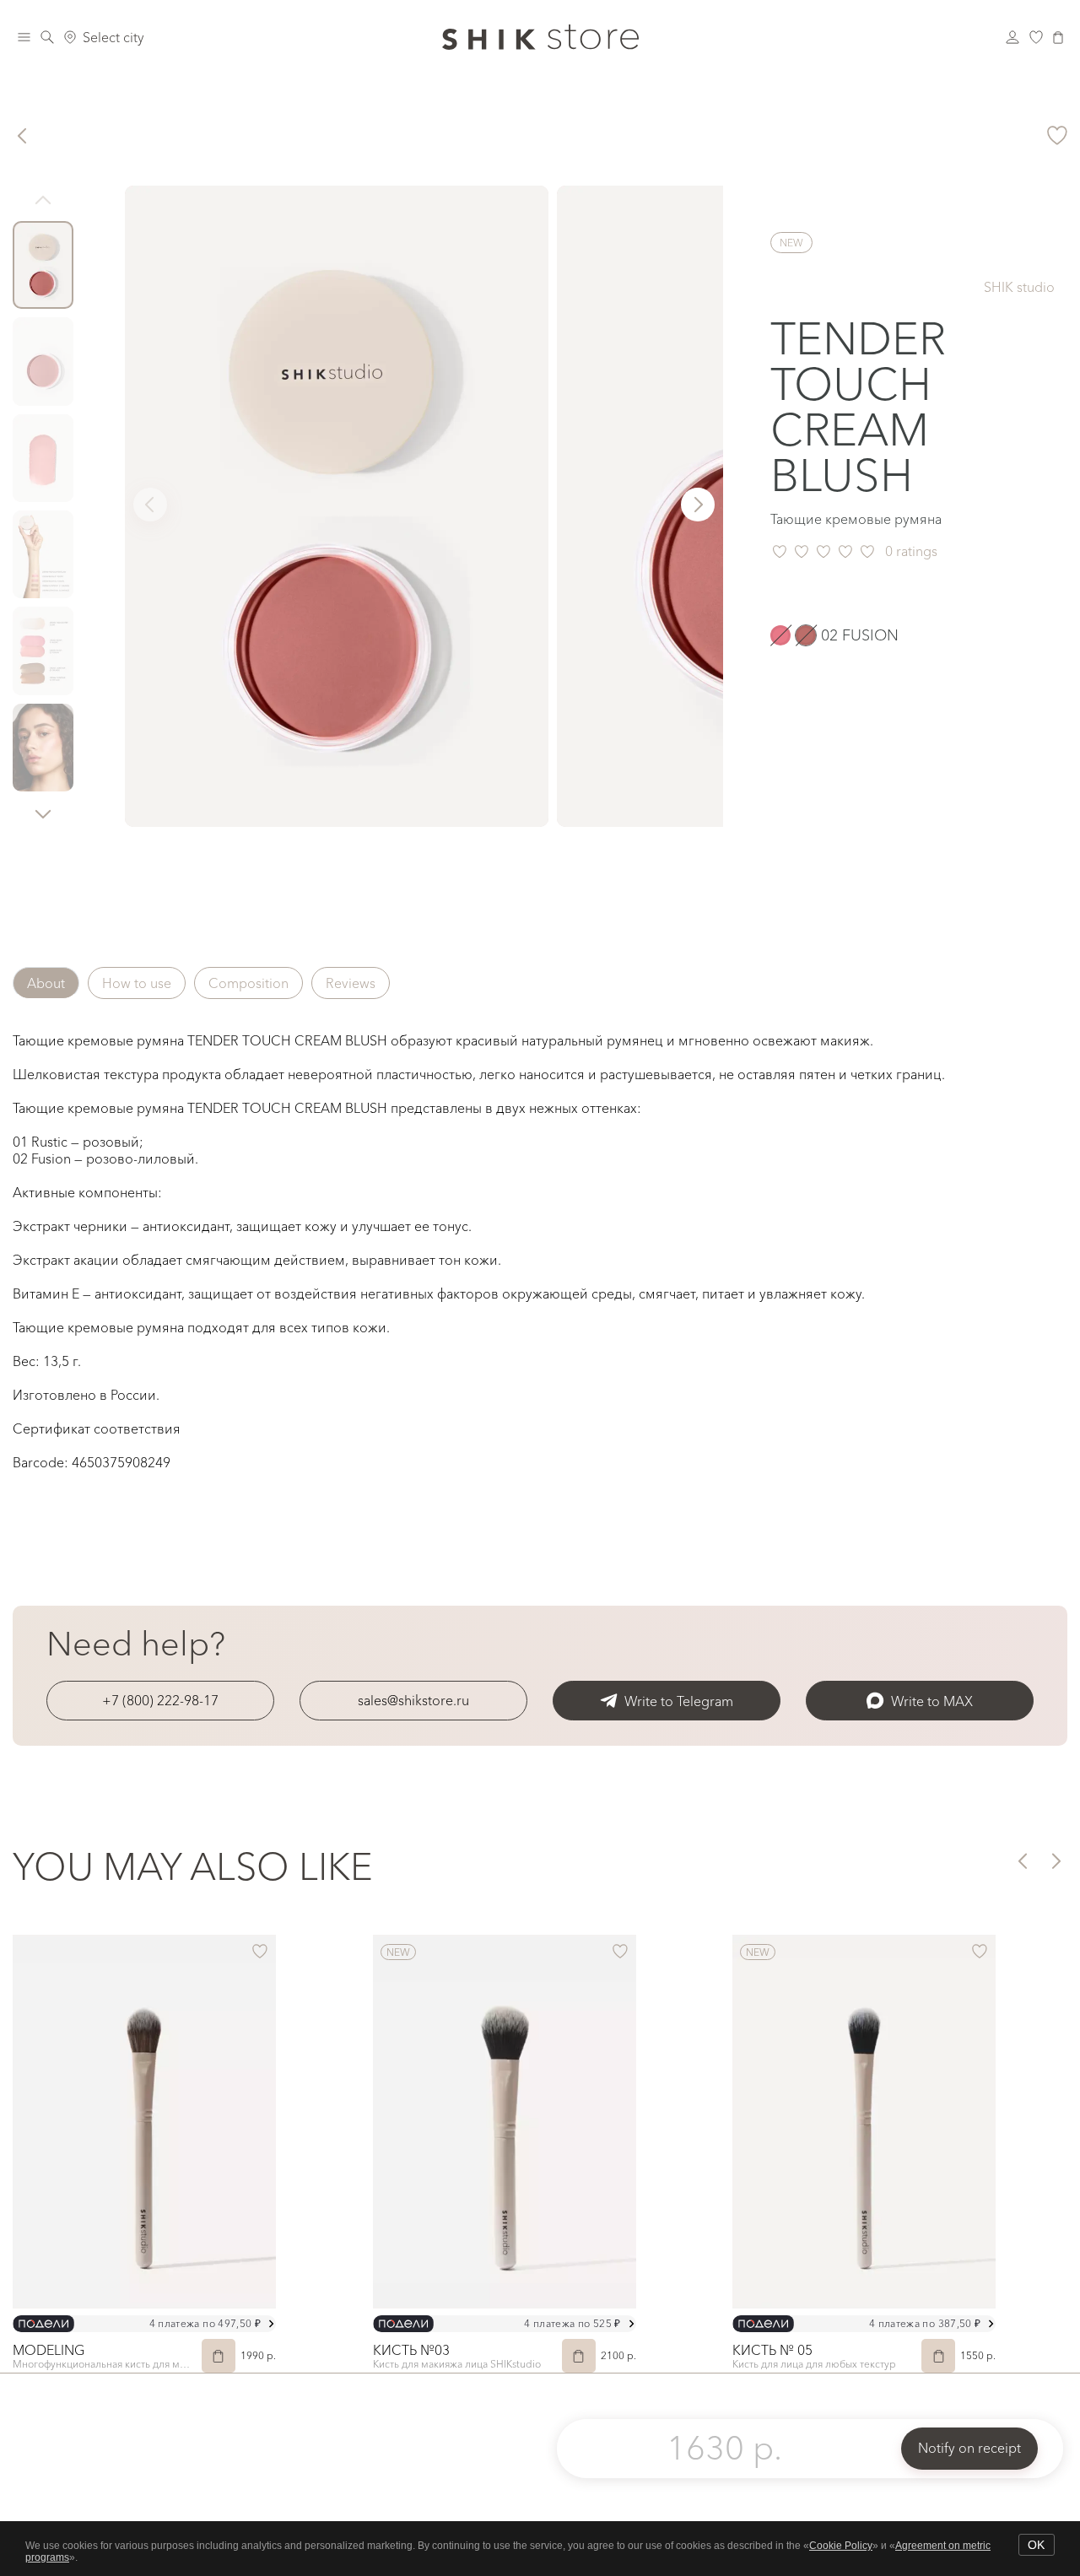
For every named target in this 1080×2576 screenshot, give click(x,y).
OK (1036, 2545)
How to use (137, 983)
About (46, 983)
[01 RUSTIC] (780, 635)
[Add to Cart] (219, 2356)
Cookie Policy (841, 2546)
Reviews (351, 983)
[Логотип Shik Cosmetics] (540, 37)
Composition (248, 983)
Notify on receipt (969, 2448)
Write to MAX (932, 1701)
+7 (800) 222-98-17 (160, 1700)
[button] (43, 813)
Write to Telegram (679, 1701)
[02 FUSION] (806, 635)
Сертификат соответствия (97, 1428)
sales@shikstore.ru (413, 1700)
